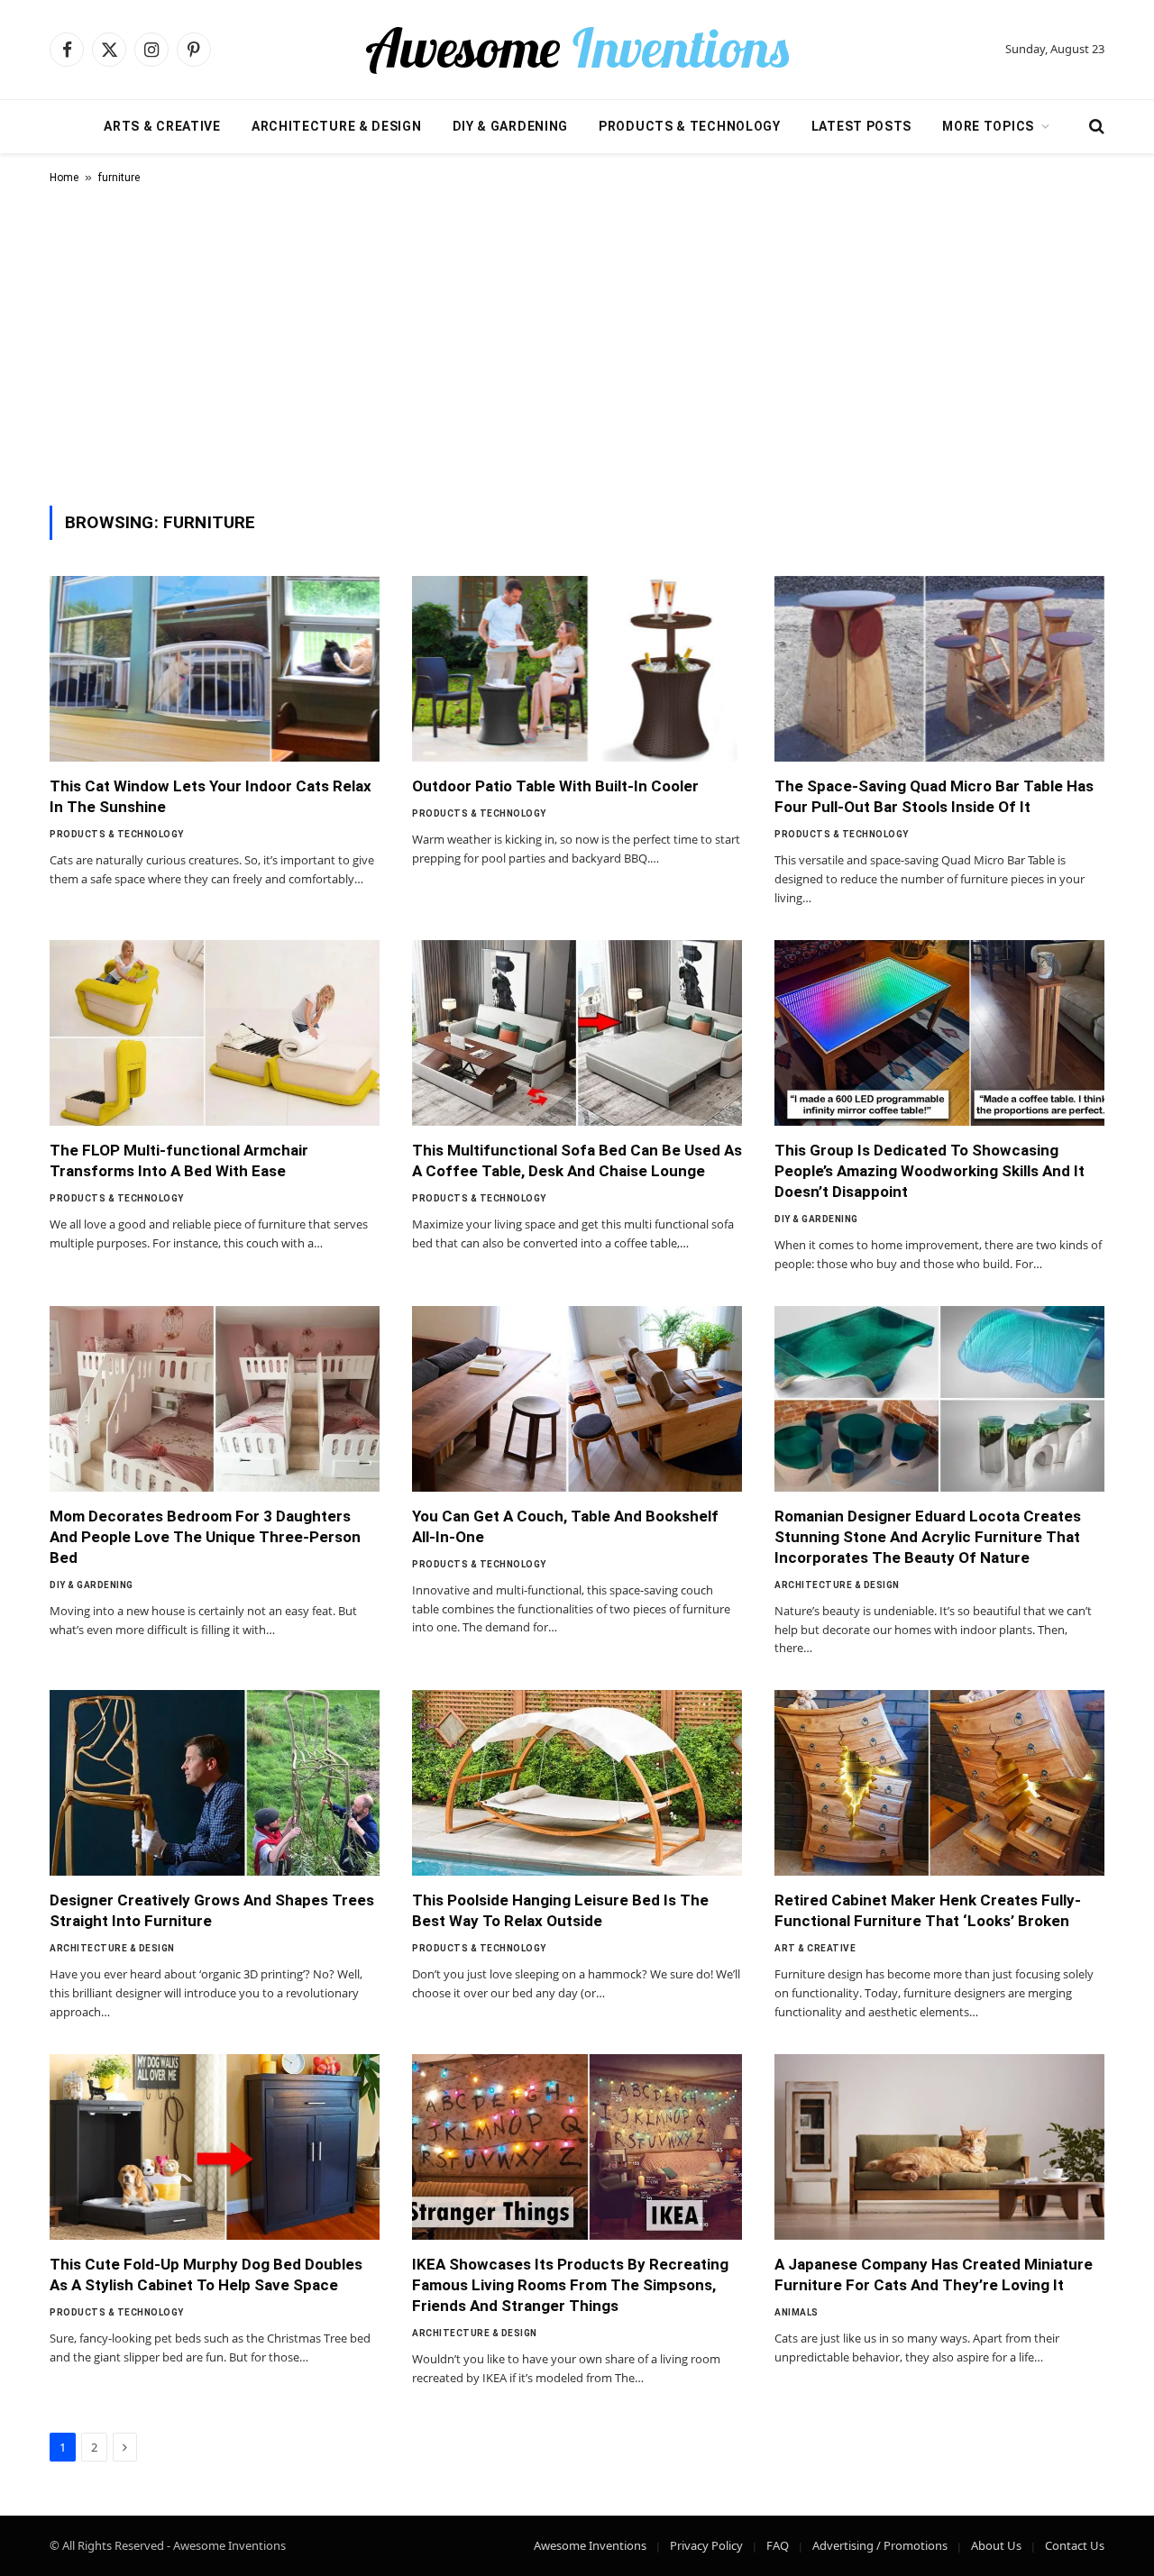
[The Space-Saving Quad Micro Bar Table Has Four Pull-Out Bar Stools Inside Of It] (939, 669)
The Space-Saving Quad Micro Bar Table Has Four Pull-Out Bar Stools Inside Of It (934, 796)
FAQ (778, 2545)
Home (64, 178)
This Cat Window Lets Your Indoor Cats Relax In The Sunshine (211, 796)
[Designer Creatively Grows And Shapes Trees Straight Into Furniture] (215, 1783)
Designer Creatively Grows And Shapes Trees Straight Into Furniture (212, 1910)
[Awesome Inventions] (577, 50)
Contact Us (1075, 2545)
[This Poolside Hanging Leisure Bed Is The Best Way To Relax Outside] (577, 1783)
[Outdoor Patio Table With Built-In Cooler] (577, 669)
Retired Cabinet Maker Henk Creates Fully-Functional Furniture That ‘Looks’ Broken (928, 1910)
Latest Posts (861, 126)
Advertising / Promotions (880, 2545)
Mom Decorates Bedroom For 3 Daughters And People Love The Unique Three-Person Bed (205, 1537)
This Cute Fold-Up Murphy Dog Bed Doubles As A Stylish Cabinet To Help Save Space (206, 2275)
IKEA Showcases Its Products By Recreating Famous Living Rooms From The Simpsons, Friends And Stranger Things (570, 2285)
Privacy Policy (706, 2545)
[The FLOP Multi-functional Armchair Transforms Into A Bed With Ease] (215, 1033)
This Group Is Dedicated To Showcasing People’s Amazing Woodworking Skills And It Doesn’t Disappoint (930, 1171)
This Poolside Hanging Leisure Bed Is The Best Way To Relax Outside (560, 1910)
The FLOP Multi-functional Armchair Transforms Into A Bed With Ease (179, 1160)
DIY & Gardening (511, 126)
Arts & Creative (162, 126)
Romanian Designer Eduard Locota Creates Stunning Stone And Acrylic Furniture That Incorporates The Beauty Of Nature (928, 1537)
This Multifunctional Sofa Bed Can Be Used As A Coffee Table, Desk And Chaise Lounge (577, 1160)
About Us (996, 2545)
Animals (797, 2312)
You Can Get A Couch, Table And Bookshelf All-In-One (565, 1526)
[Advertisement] (577, 342)
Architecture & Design (337, 126)
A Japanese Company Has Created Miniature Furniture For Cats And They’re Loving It (934, 2275)
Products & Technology (690, 126)
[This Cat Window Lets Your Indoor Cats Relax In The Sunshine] (215, 669)
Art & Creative (815, 1948)
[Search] (1095, 127)
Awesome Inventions (590, 2545)
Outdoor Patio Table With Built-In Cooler (555, 786)
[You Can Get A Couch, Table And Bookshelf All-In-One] (577, 1399)
